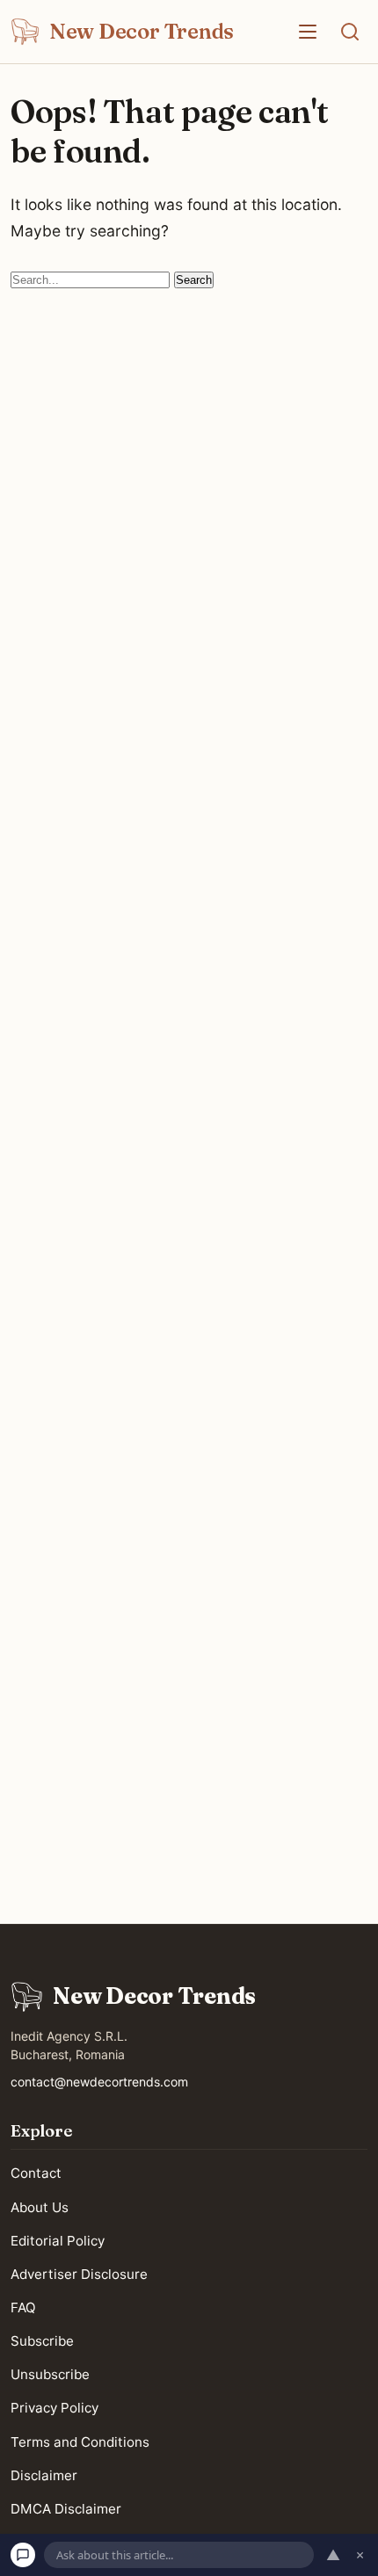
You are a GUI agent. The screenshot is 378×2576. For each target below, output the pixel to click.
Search (194, 280)
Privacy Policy (55, 2408)
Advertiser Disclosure (79, 2274)
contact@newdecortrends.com (99, 2082)
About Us (40, 2206)
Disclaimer (44, 2474)
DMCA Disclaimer (66, 2509)
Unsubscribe (50, 2374)
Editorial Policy (58, 2240)
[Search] (350, 32)
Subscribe (42, 2341)
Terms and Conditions (80, 2441)
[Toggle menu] (308, 32)
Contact (36, 2173)
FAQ (23, 2308)
